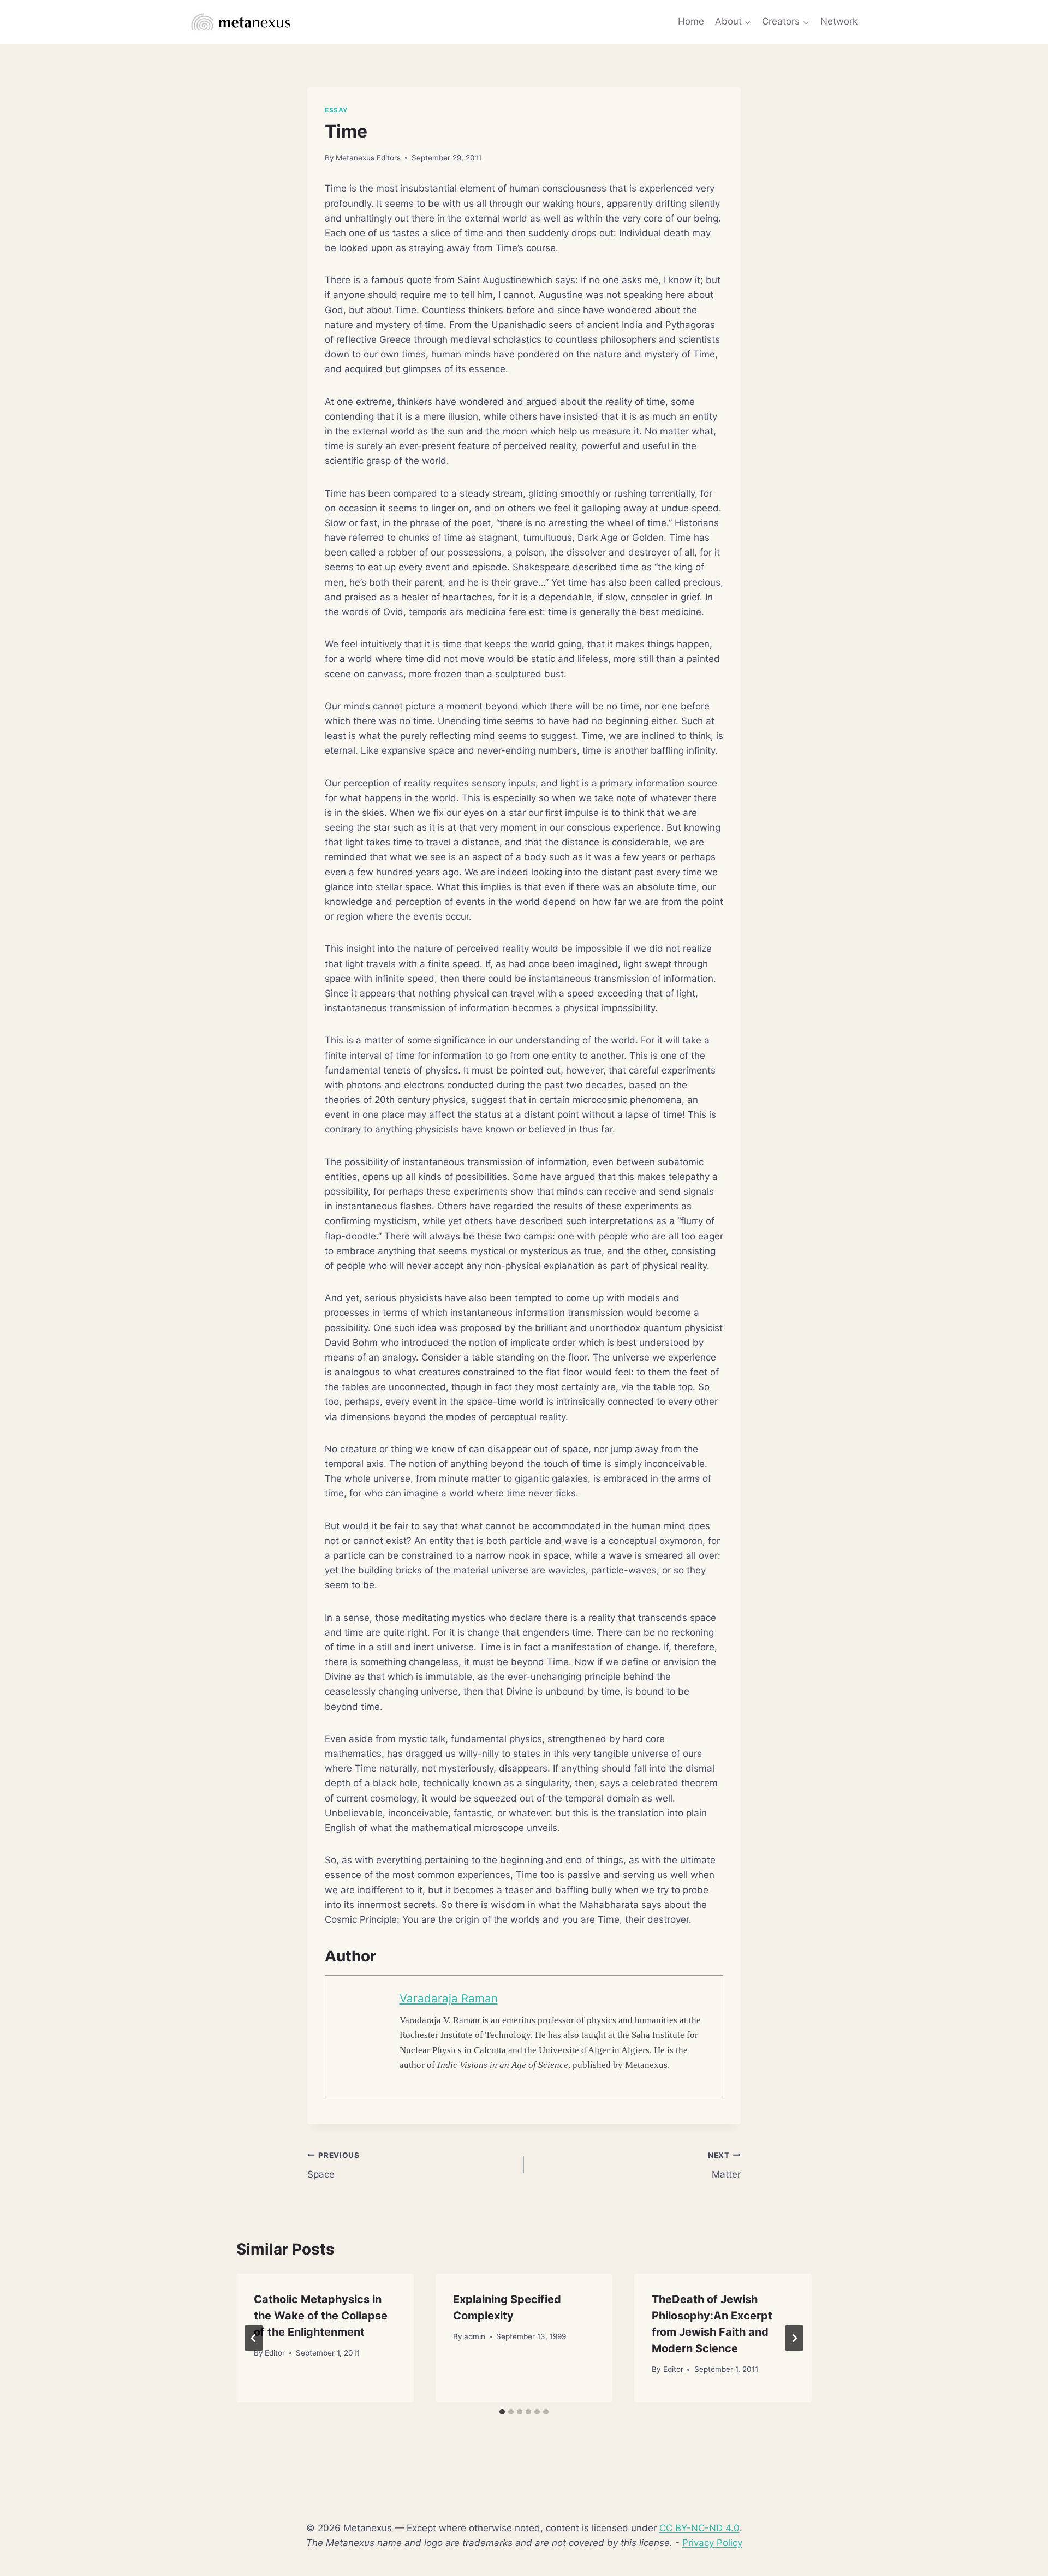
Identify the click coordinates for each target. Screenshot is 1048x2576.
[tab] (502, 2412)
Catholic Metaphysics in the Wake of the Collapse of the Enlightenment (321, 2316)
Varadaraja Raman (449, 1998)
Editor (275, 2353)
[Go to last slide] (254, 2338)
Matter (724, 2165)
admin (475, 2336)
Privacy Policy (712, 2543)
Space (334, 2165)
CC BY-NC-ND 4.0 (699, 2528)
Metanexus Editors (368, 158)
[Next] (794, 2338)
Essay (337, 110)
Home (691, 21)
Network (839, 21)
